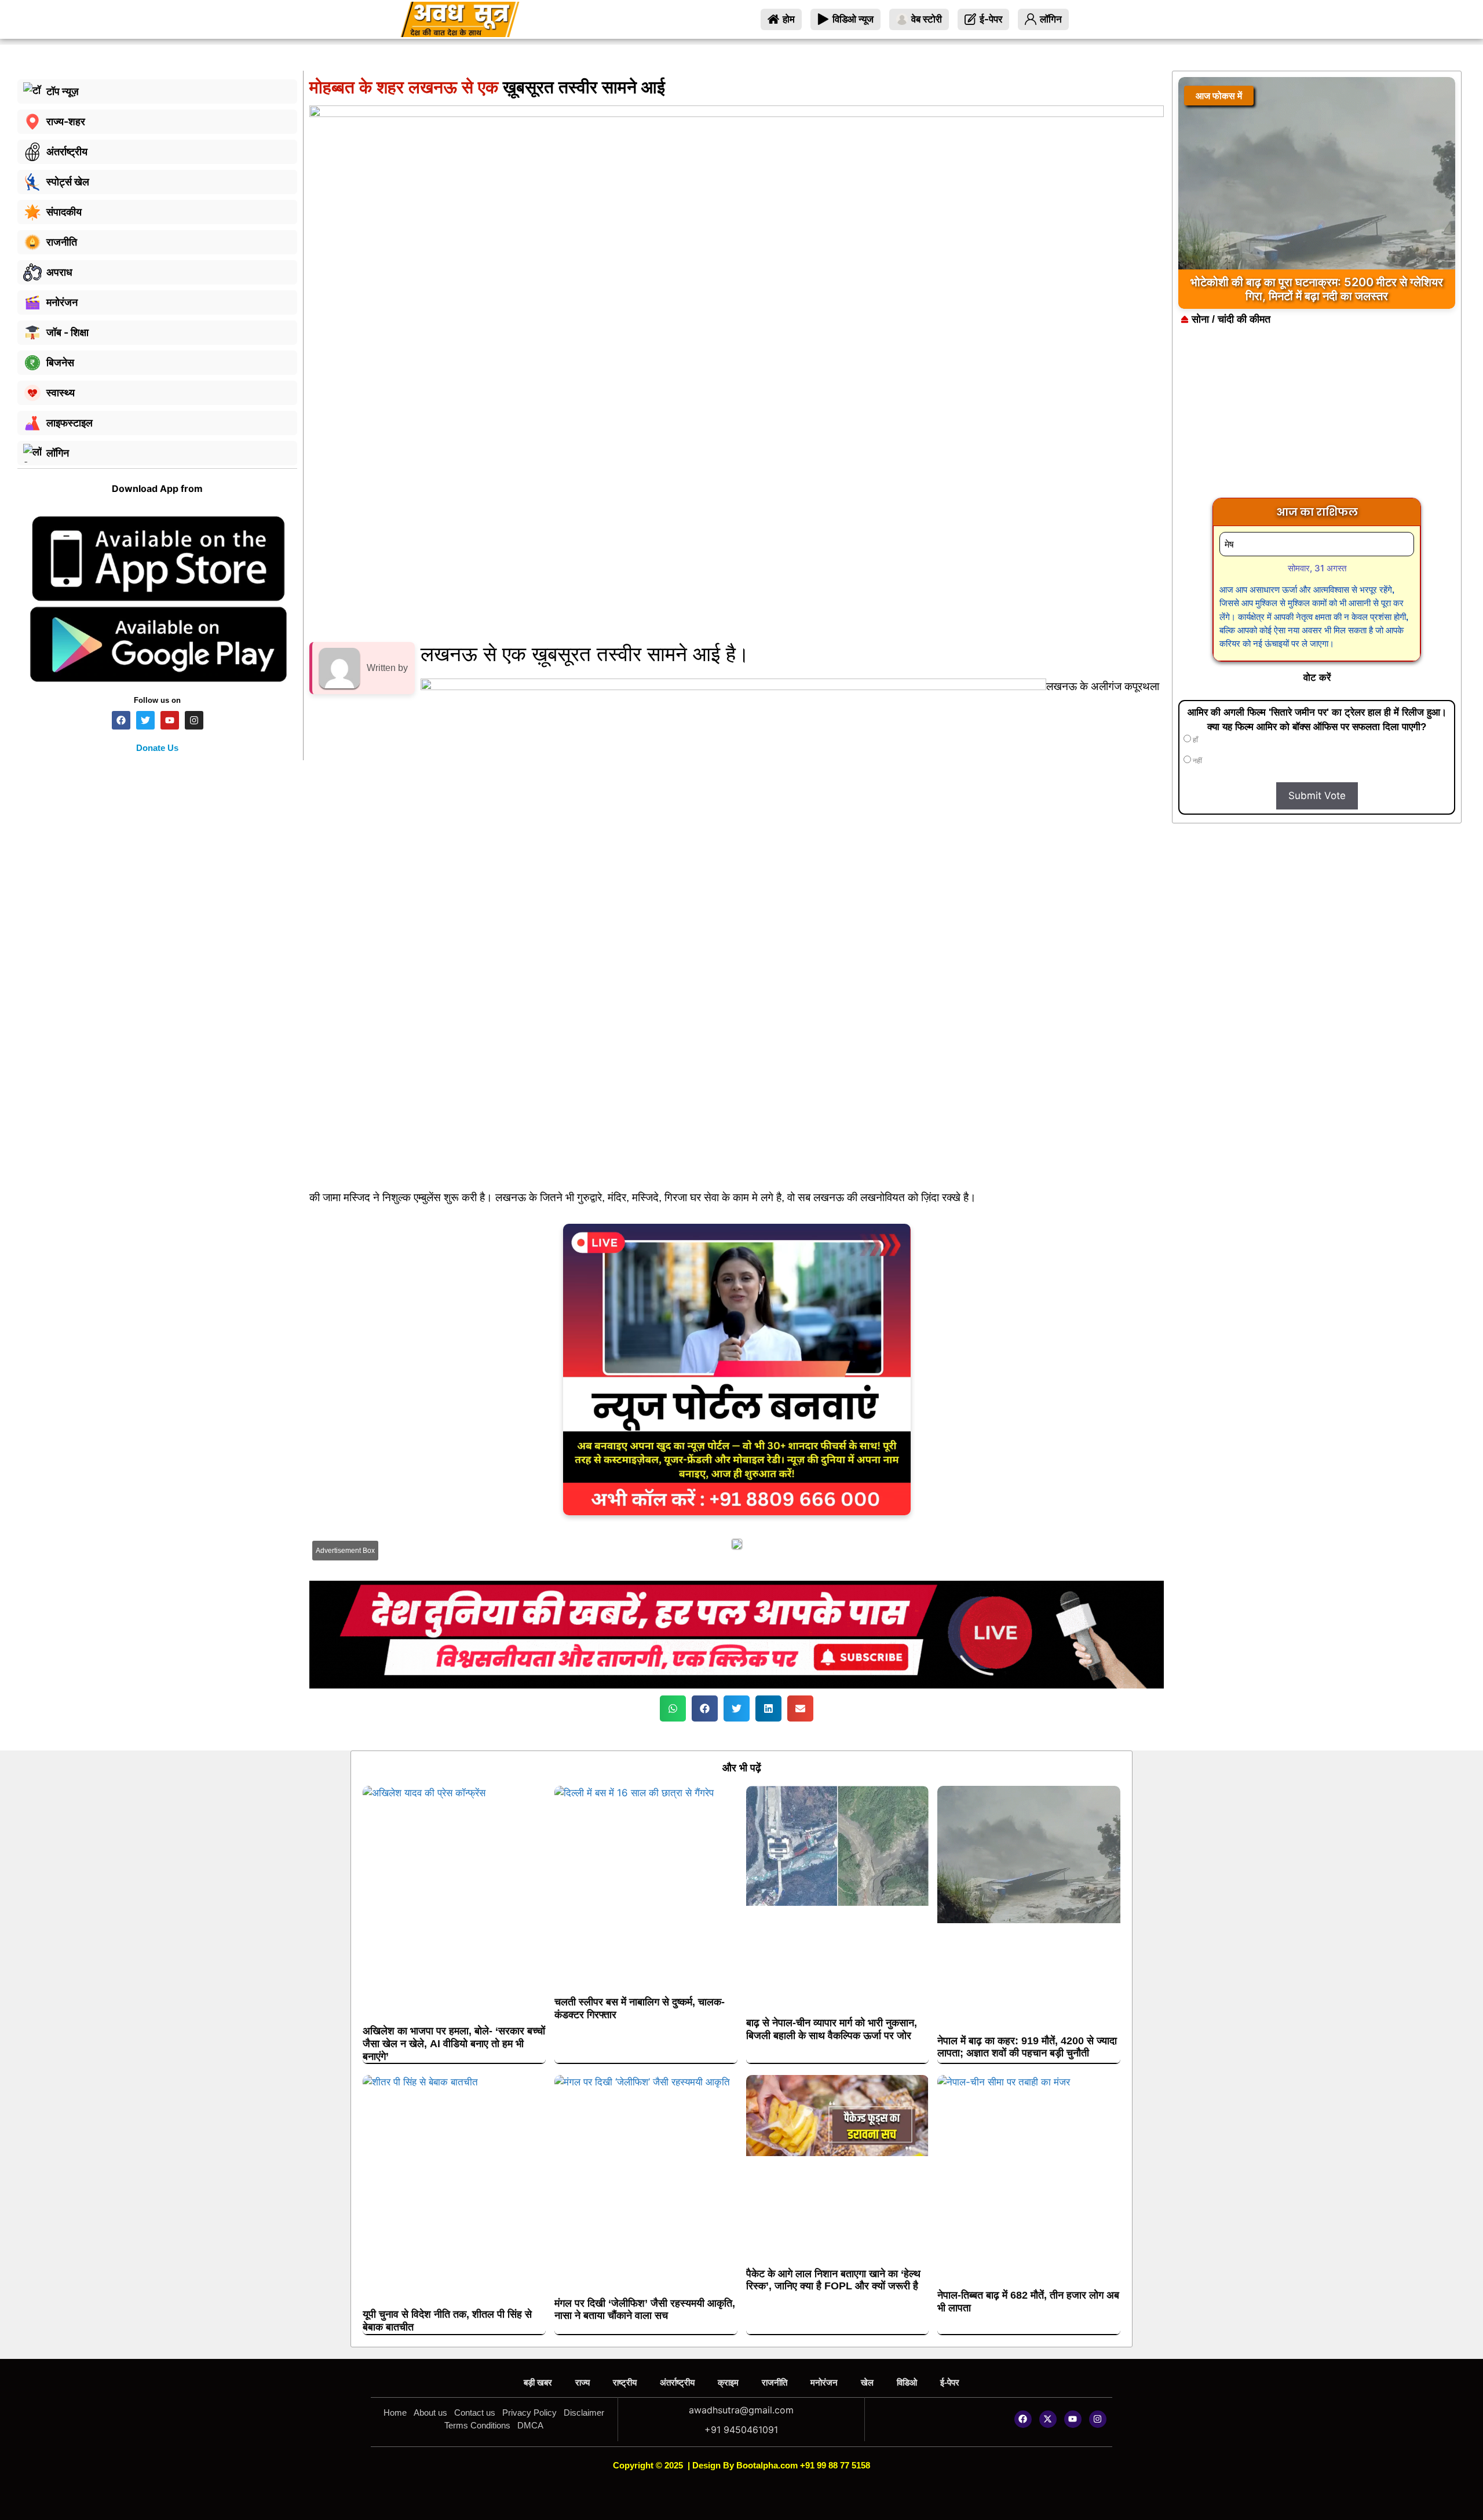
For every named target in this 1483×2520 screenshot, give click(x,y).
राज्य (582, 2382)
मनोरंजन (824, 2382)
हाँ (1195, 740)
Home (395, 2413)
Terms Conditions (477, 2425)
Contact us (475, 2413)
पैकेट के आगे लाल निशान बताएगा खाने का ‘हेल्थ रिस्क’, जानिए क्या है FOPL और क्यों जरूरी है (833, 2280)
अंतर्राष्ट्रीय (677, 2382)
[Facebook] (1023, 2419)
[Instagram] (1098, 2419)
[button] (673, 1708)
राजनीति (775, 2382)
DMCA (530, 2425)
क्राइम (728, 2382)
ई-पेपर (950, 2382)
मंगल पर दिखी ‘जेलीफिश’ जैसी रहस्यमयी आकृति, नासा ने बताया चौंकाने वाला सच (645, 2310)
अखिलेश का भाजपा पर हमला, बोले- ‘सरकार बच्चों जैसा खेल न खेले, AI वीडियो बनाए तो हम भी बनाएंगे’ (454, 2043)
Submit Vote (1317, 796)
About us (430, 2413)
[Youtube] (1073, 2419)
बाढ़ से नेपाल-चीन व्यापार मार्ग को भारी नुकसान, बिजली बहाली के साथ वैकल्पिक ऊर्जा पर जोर (832, 2029)
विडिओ (907, 2382)
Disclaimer (584, 2413)
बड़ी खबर (538, 2382)
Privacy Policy (529, 2413)
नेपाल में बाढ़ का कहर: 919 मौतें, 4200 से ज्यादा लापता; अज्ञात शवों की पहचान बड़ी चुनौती (1027, 2047)
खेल (867, 2382)
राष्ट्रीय (625, 2382)
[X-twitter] (1048, 2419)
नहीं (1197, 761)
